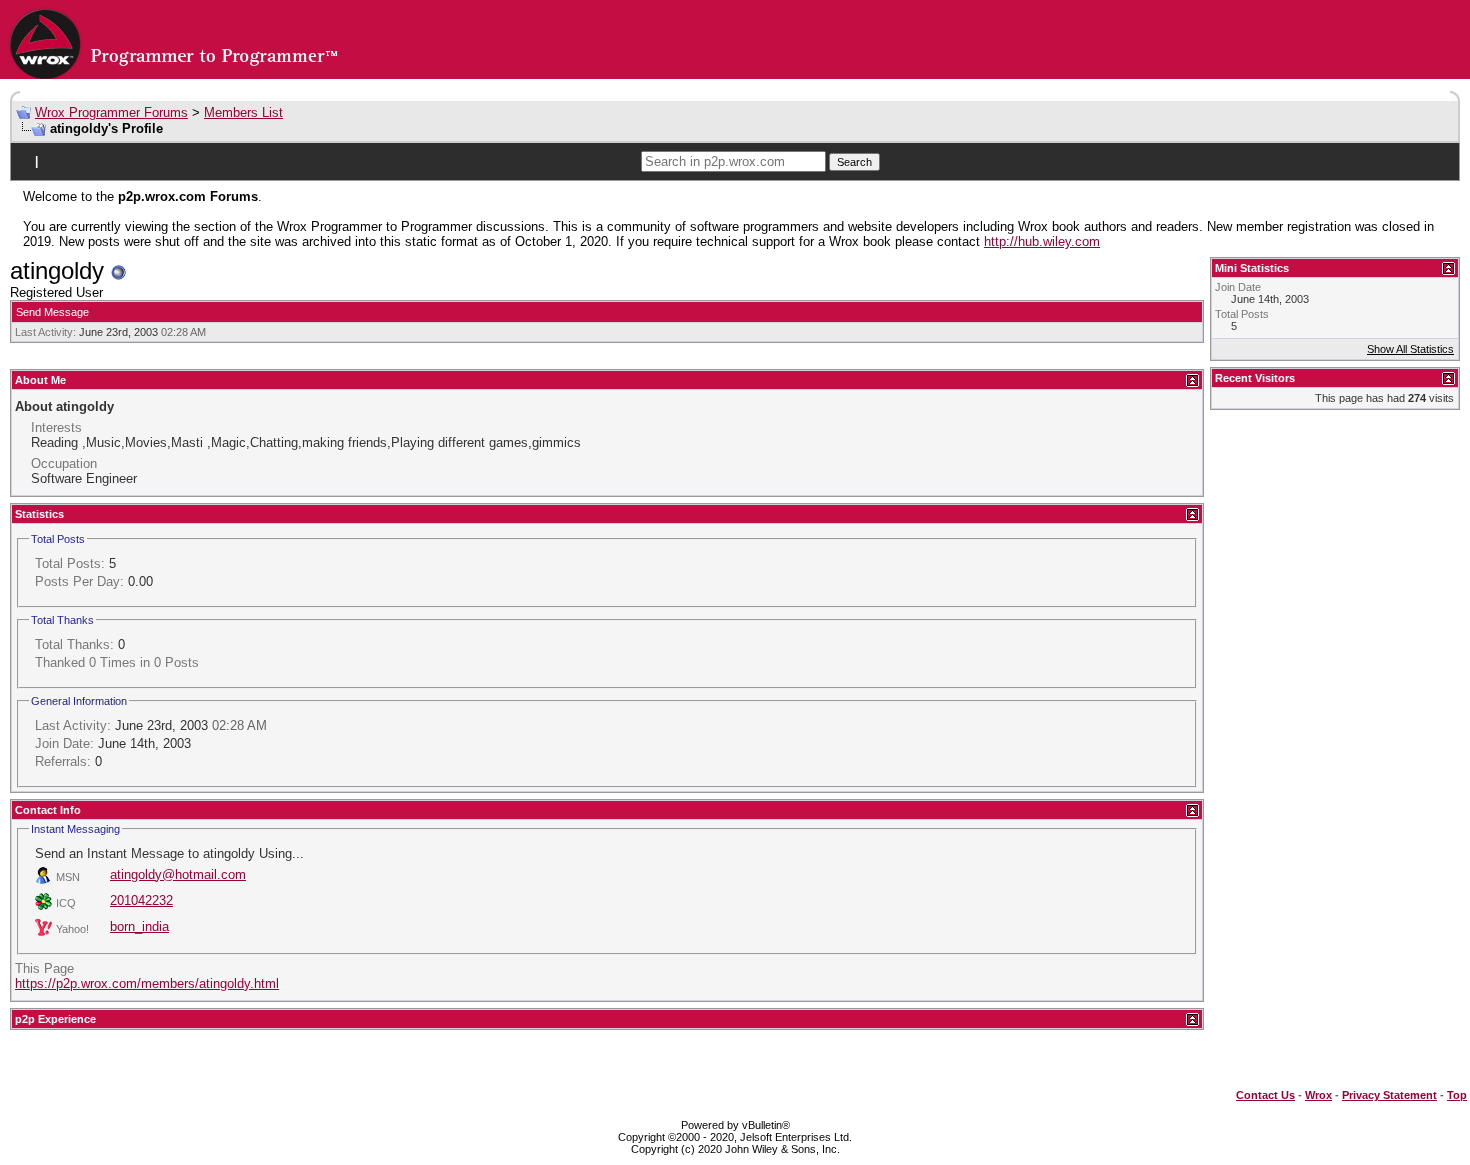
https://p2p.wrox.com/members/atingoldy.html (147, 983)
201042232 (141, 900)
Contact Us (1265, 1095)
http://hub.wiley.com (1042, 241)
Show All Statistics (1410, 349)
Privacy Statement (1389, 1095)
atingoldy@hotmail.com (178, 874)
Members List (243, 112)
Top (1457, 1095)
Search (854, 162)
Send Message (52, 312)
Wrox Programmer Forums (111, 112)
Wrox (1318, 1095)
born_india (139, 926)
